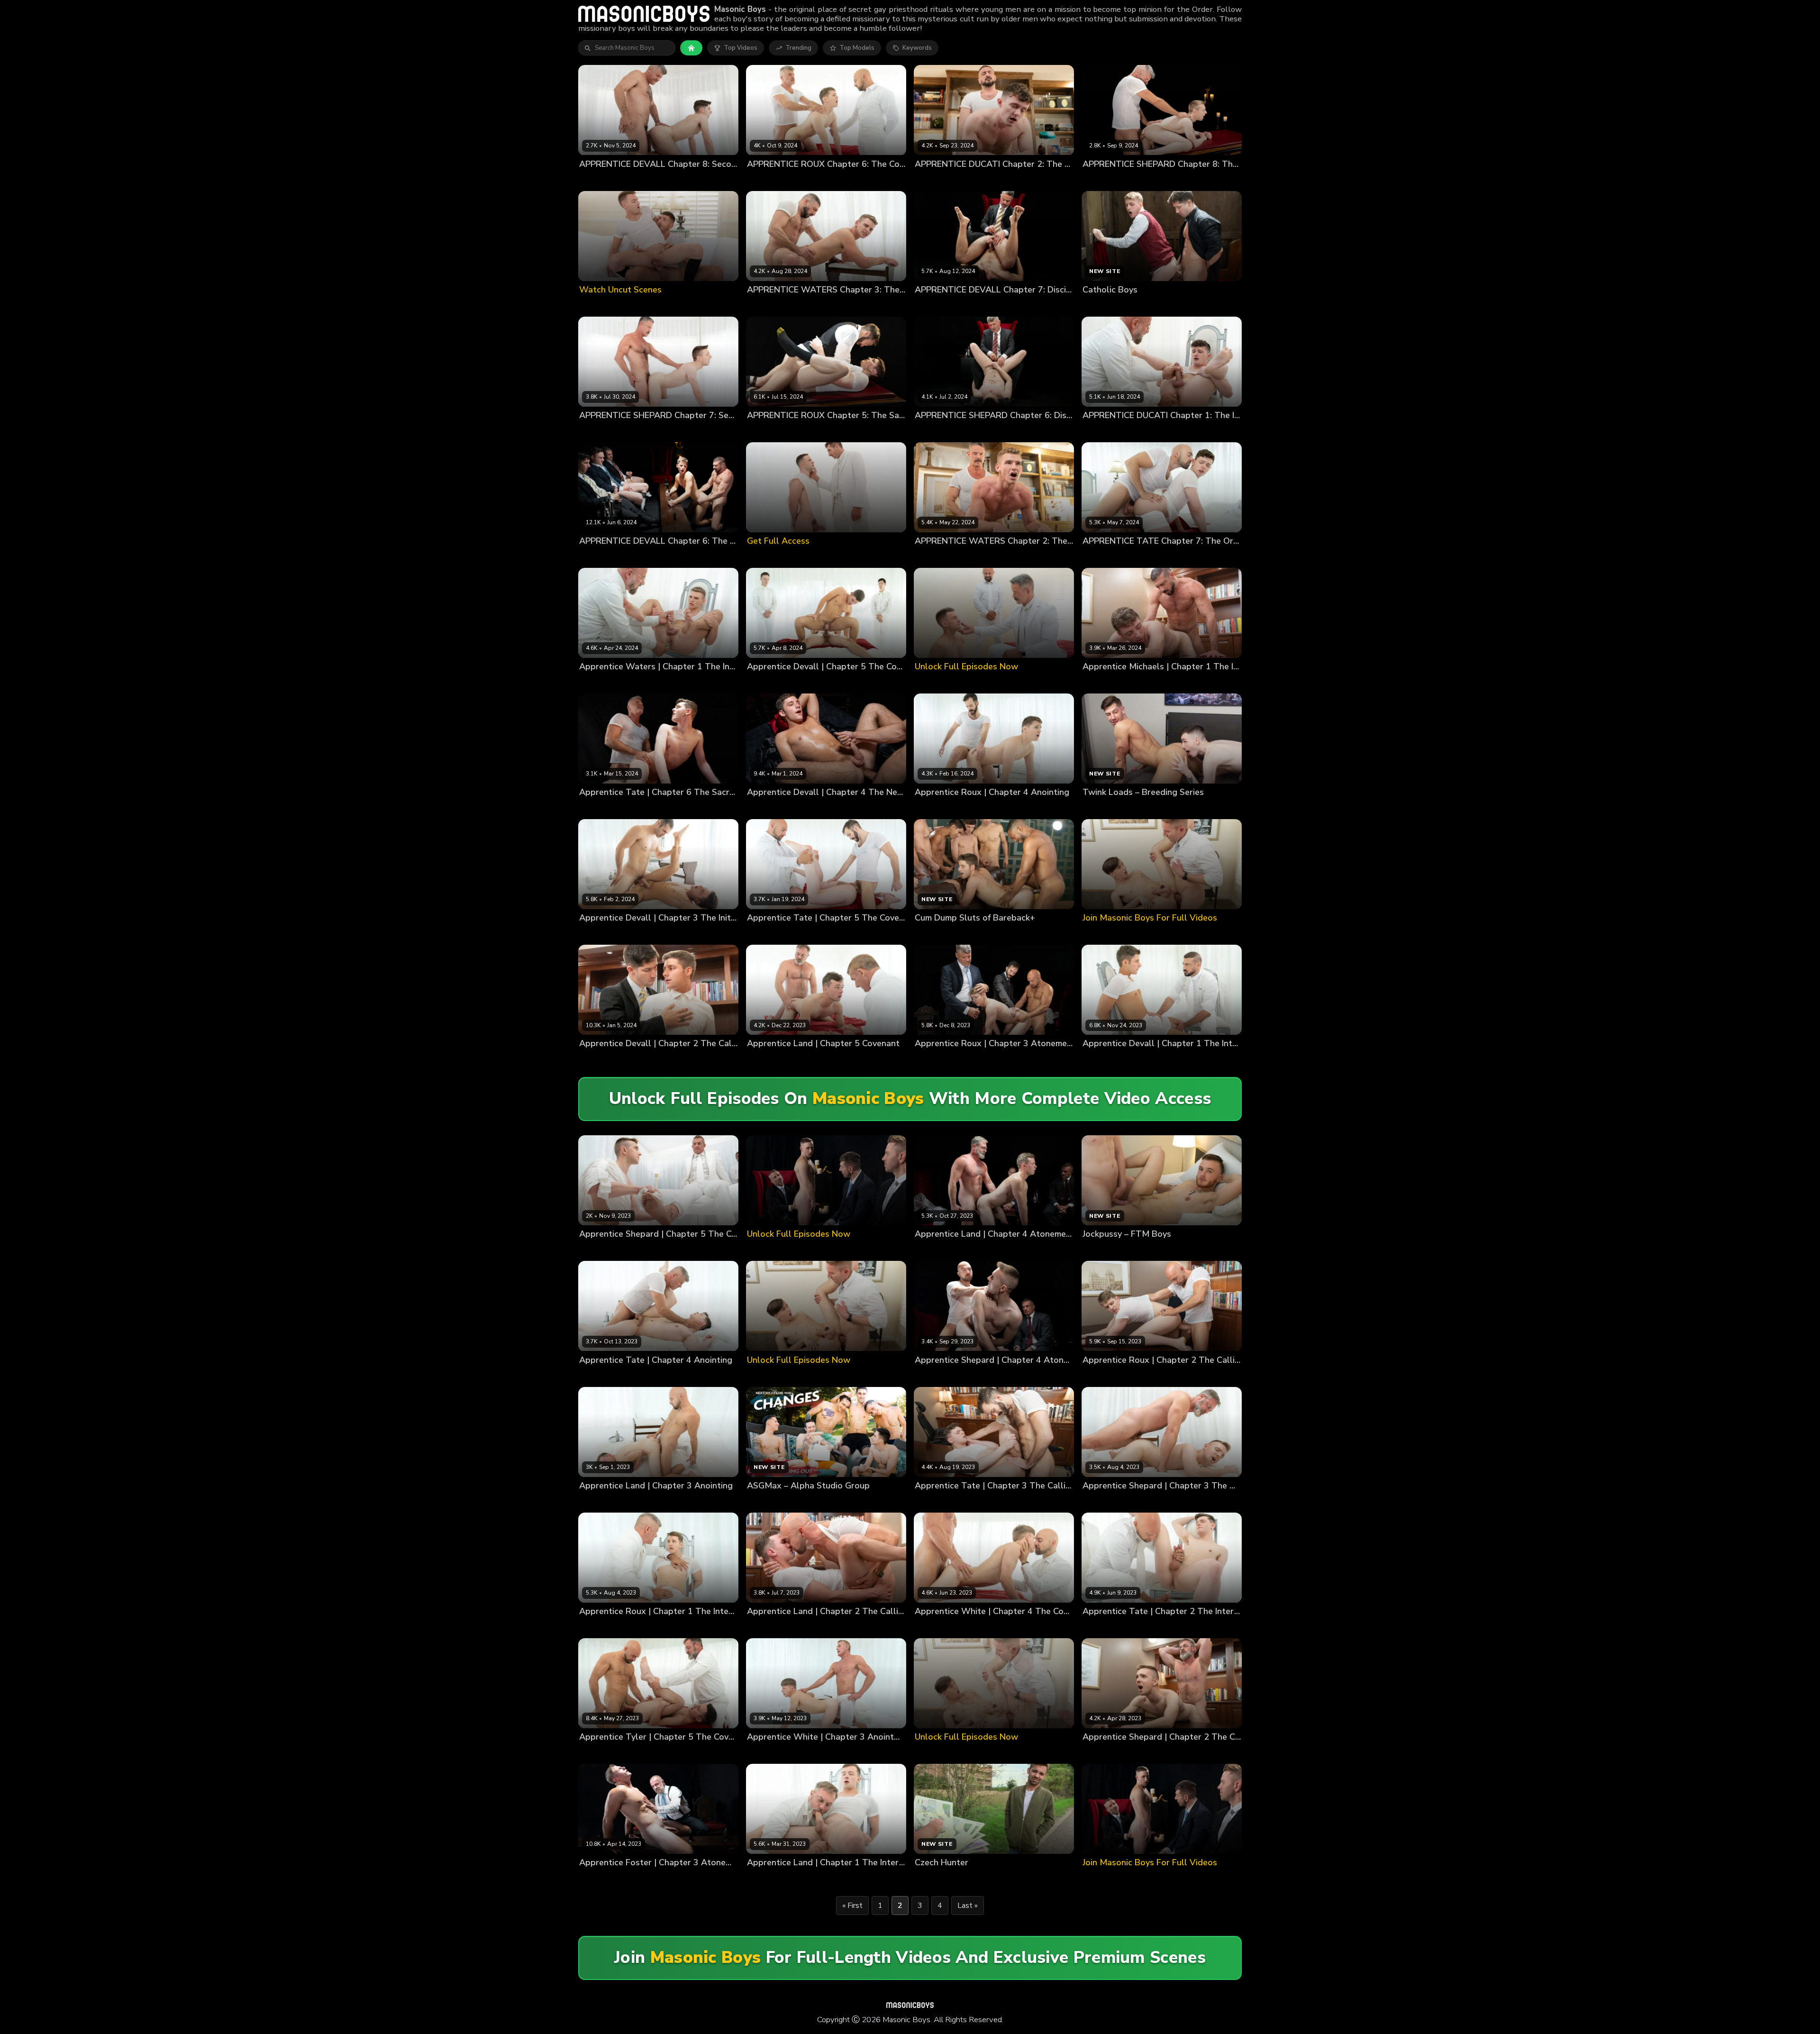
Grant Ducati (934, 180)
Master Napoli (1161, 1060)
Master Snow (867, 934)
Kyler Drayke (710, 557)
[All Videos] (691, 48)
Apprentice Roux (940, 1060)
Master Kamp (656, 1878)
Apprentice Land (772, 1060)
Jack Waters (765, 306)
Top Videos (741, 48)
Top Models (857, 48)
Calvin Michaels (1106, 683)
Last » (968, 1906)
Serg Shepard (1144, 180)
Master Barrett (822, 934)
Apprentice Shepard (610, 1250)
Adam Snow (765, 180)
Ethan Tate (1139, 557)
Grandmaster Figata (998, 1250)
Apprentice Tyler (605, 1753)
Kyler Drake (633, 934)
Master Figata (821, 1060)
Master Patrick (659, 1060)
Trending (798, 48)
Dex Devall (596, 180)
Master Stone (652, 1376)
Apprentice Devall (606, 1060)
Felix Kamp (1099, 431)
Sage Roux (844, 180)
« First (852, 1906)
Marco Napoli (976, 180)
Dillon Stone (634, 180)
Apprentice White (942, 1627)
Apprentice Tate (772, 934)
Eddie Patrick (668, 557)
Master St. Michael (707, 1878)
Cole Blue (594, 557)
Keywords (917, 48)
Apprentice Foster (606, 1878)
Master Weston (868, 1060)
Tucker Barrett (805, 431)
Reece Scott (970, 306)
